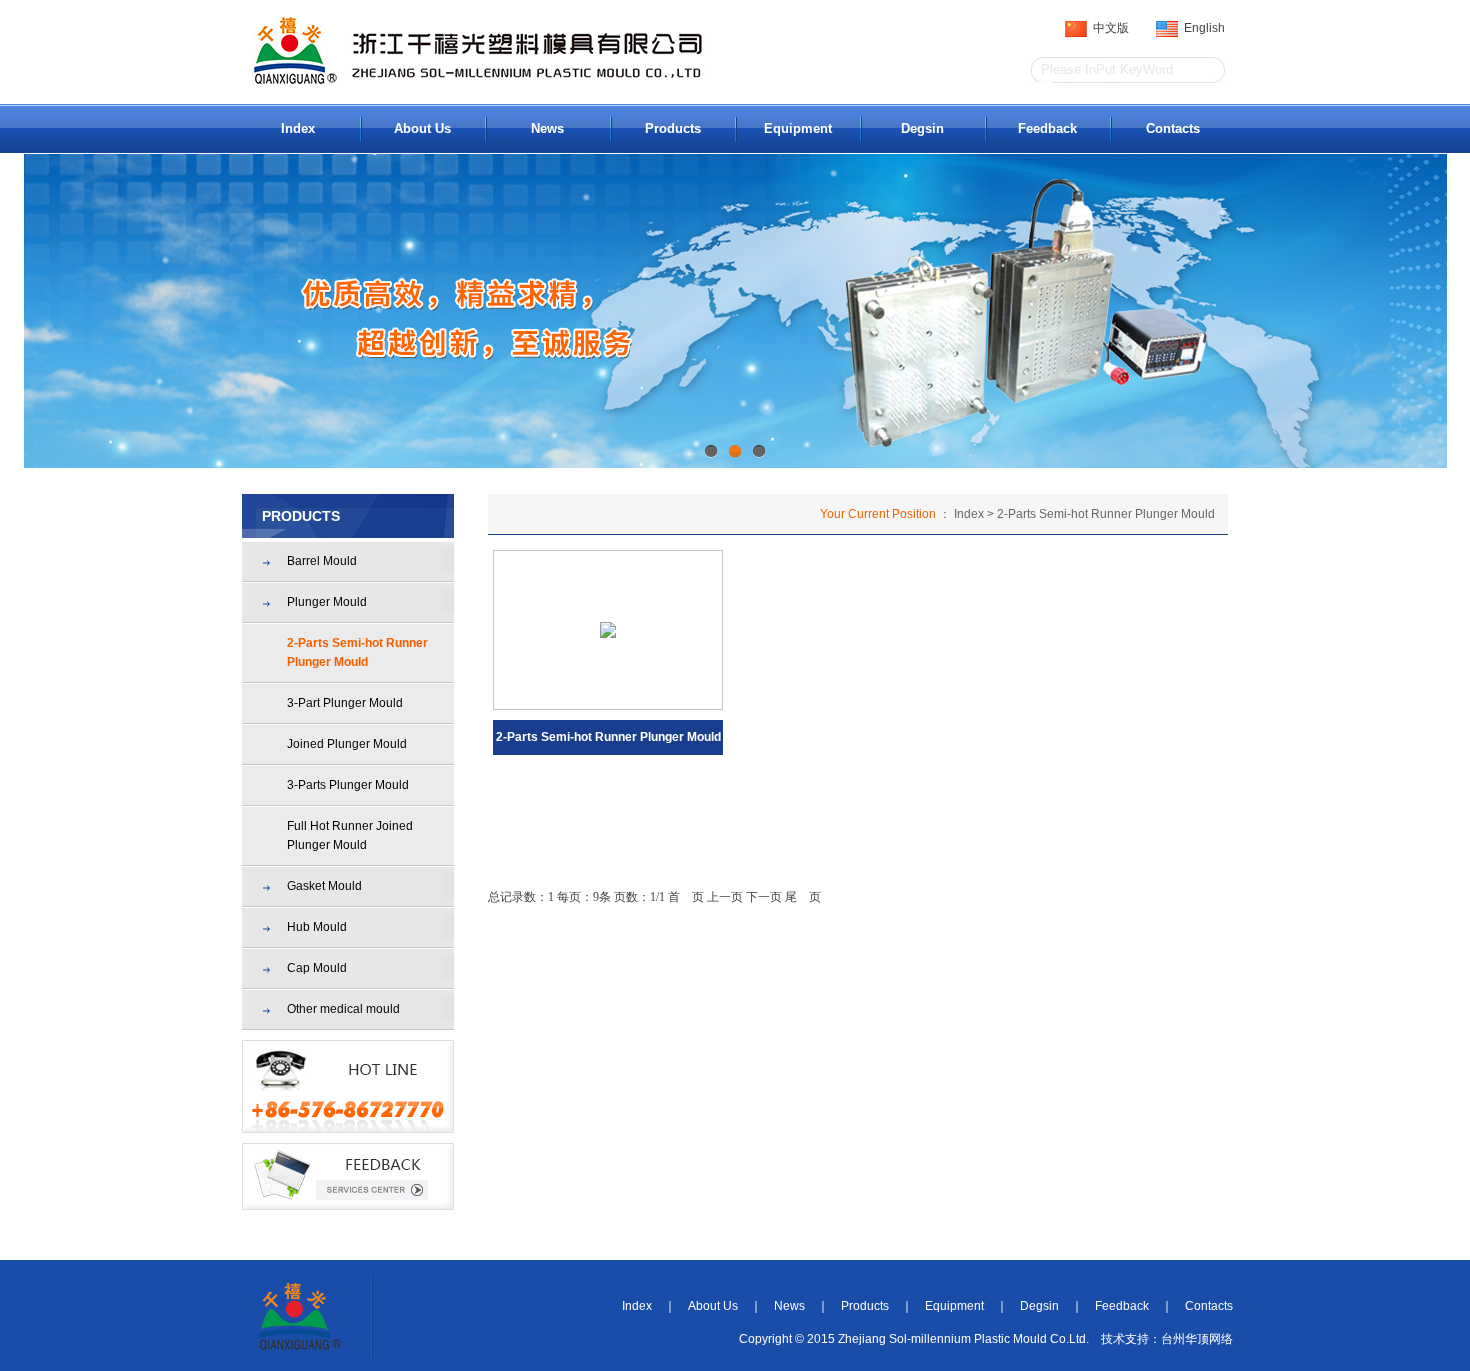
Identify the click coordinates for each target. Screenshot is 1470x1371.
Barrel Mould (322, 561)
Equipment (798, 128)
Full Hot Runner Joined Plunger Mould (350, 835)
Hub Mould (317, 927)
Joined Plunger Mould (347, 744)
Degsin (922, 128)
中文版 (1108, 28)
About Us (422, 128)
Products (673, 128)
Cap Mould (317, 968)
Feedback (1047, 128)
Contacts (1173, 128)
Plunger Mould (327, 602)
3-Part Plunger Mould (345, 703)
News (547, 128)
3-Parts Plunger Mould (348, 785)
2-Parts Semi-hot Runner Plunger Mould (357, 652)
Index (298, 128)
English (1201, 28)
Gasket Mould (324, 886)
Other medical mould (343, 1009)
